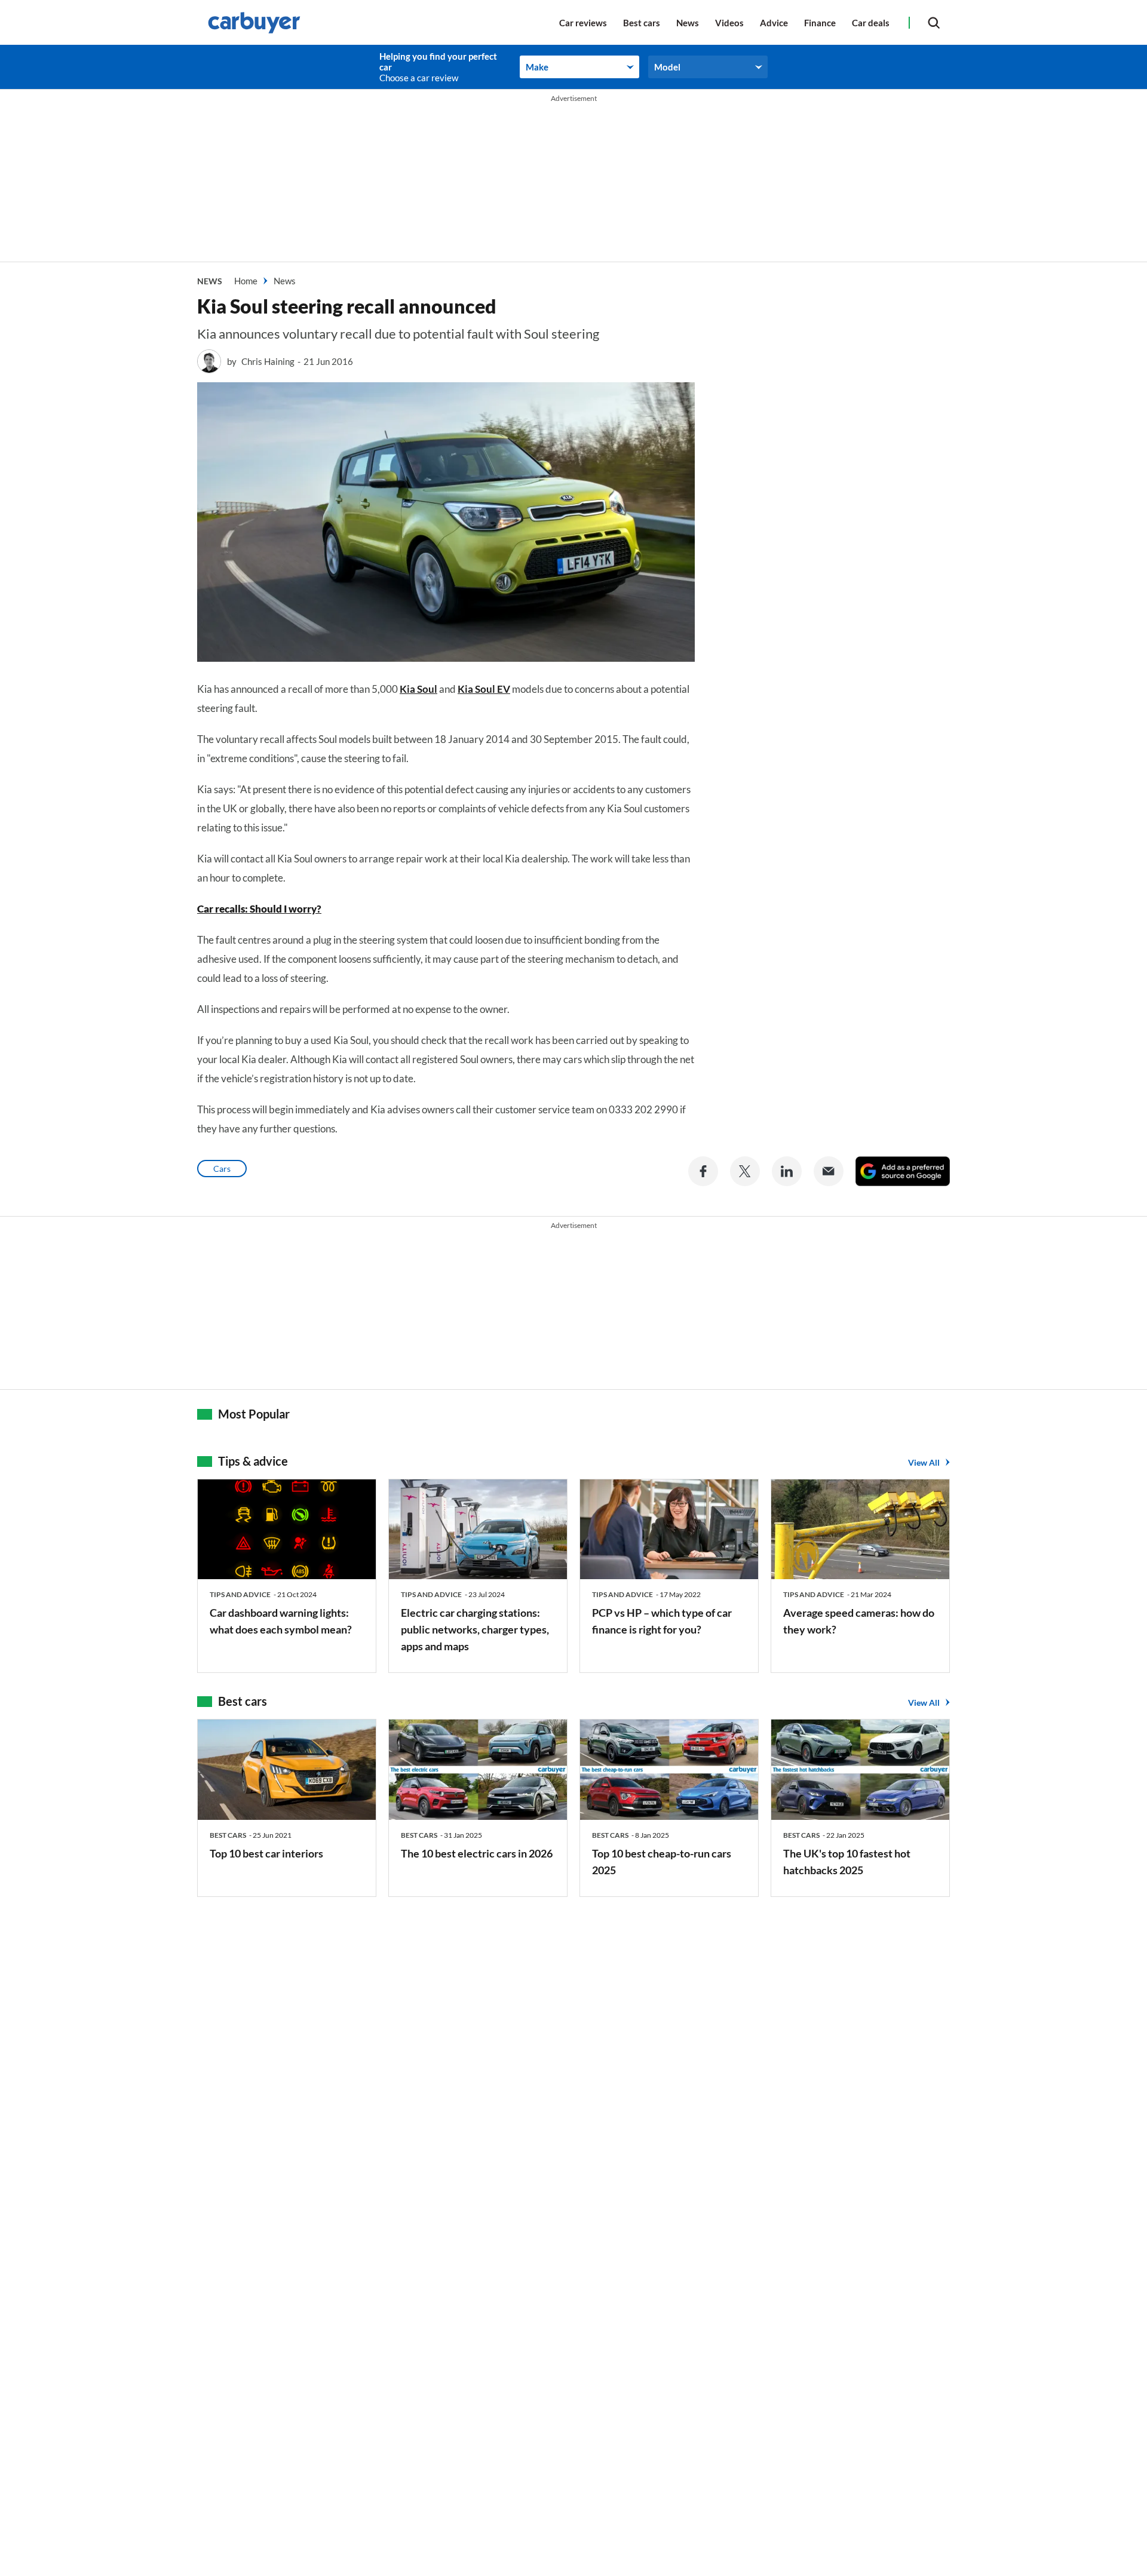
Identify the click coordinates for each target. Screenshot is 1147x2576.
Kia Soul (418, 689)
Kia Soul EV (484, 689)
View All (924, 1462)
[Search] (934, 22)
